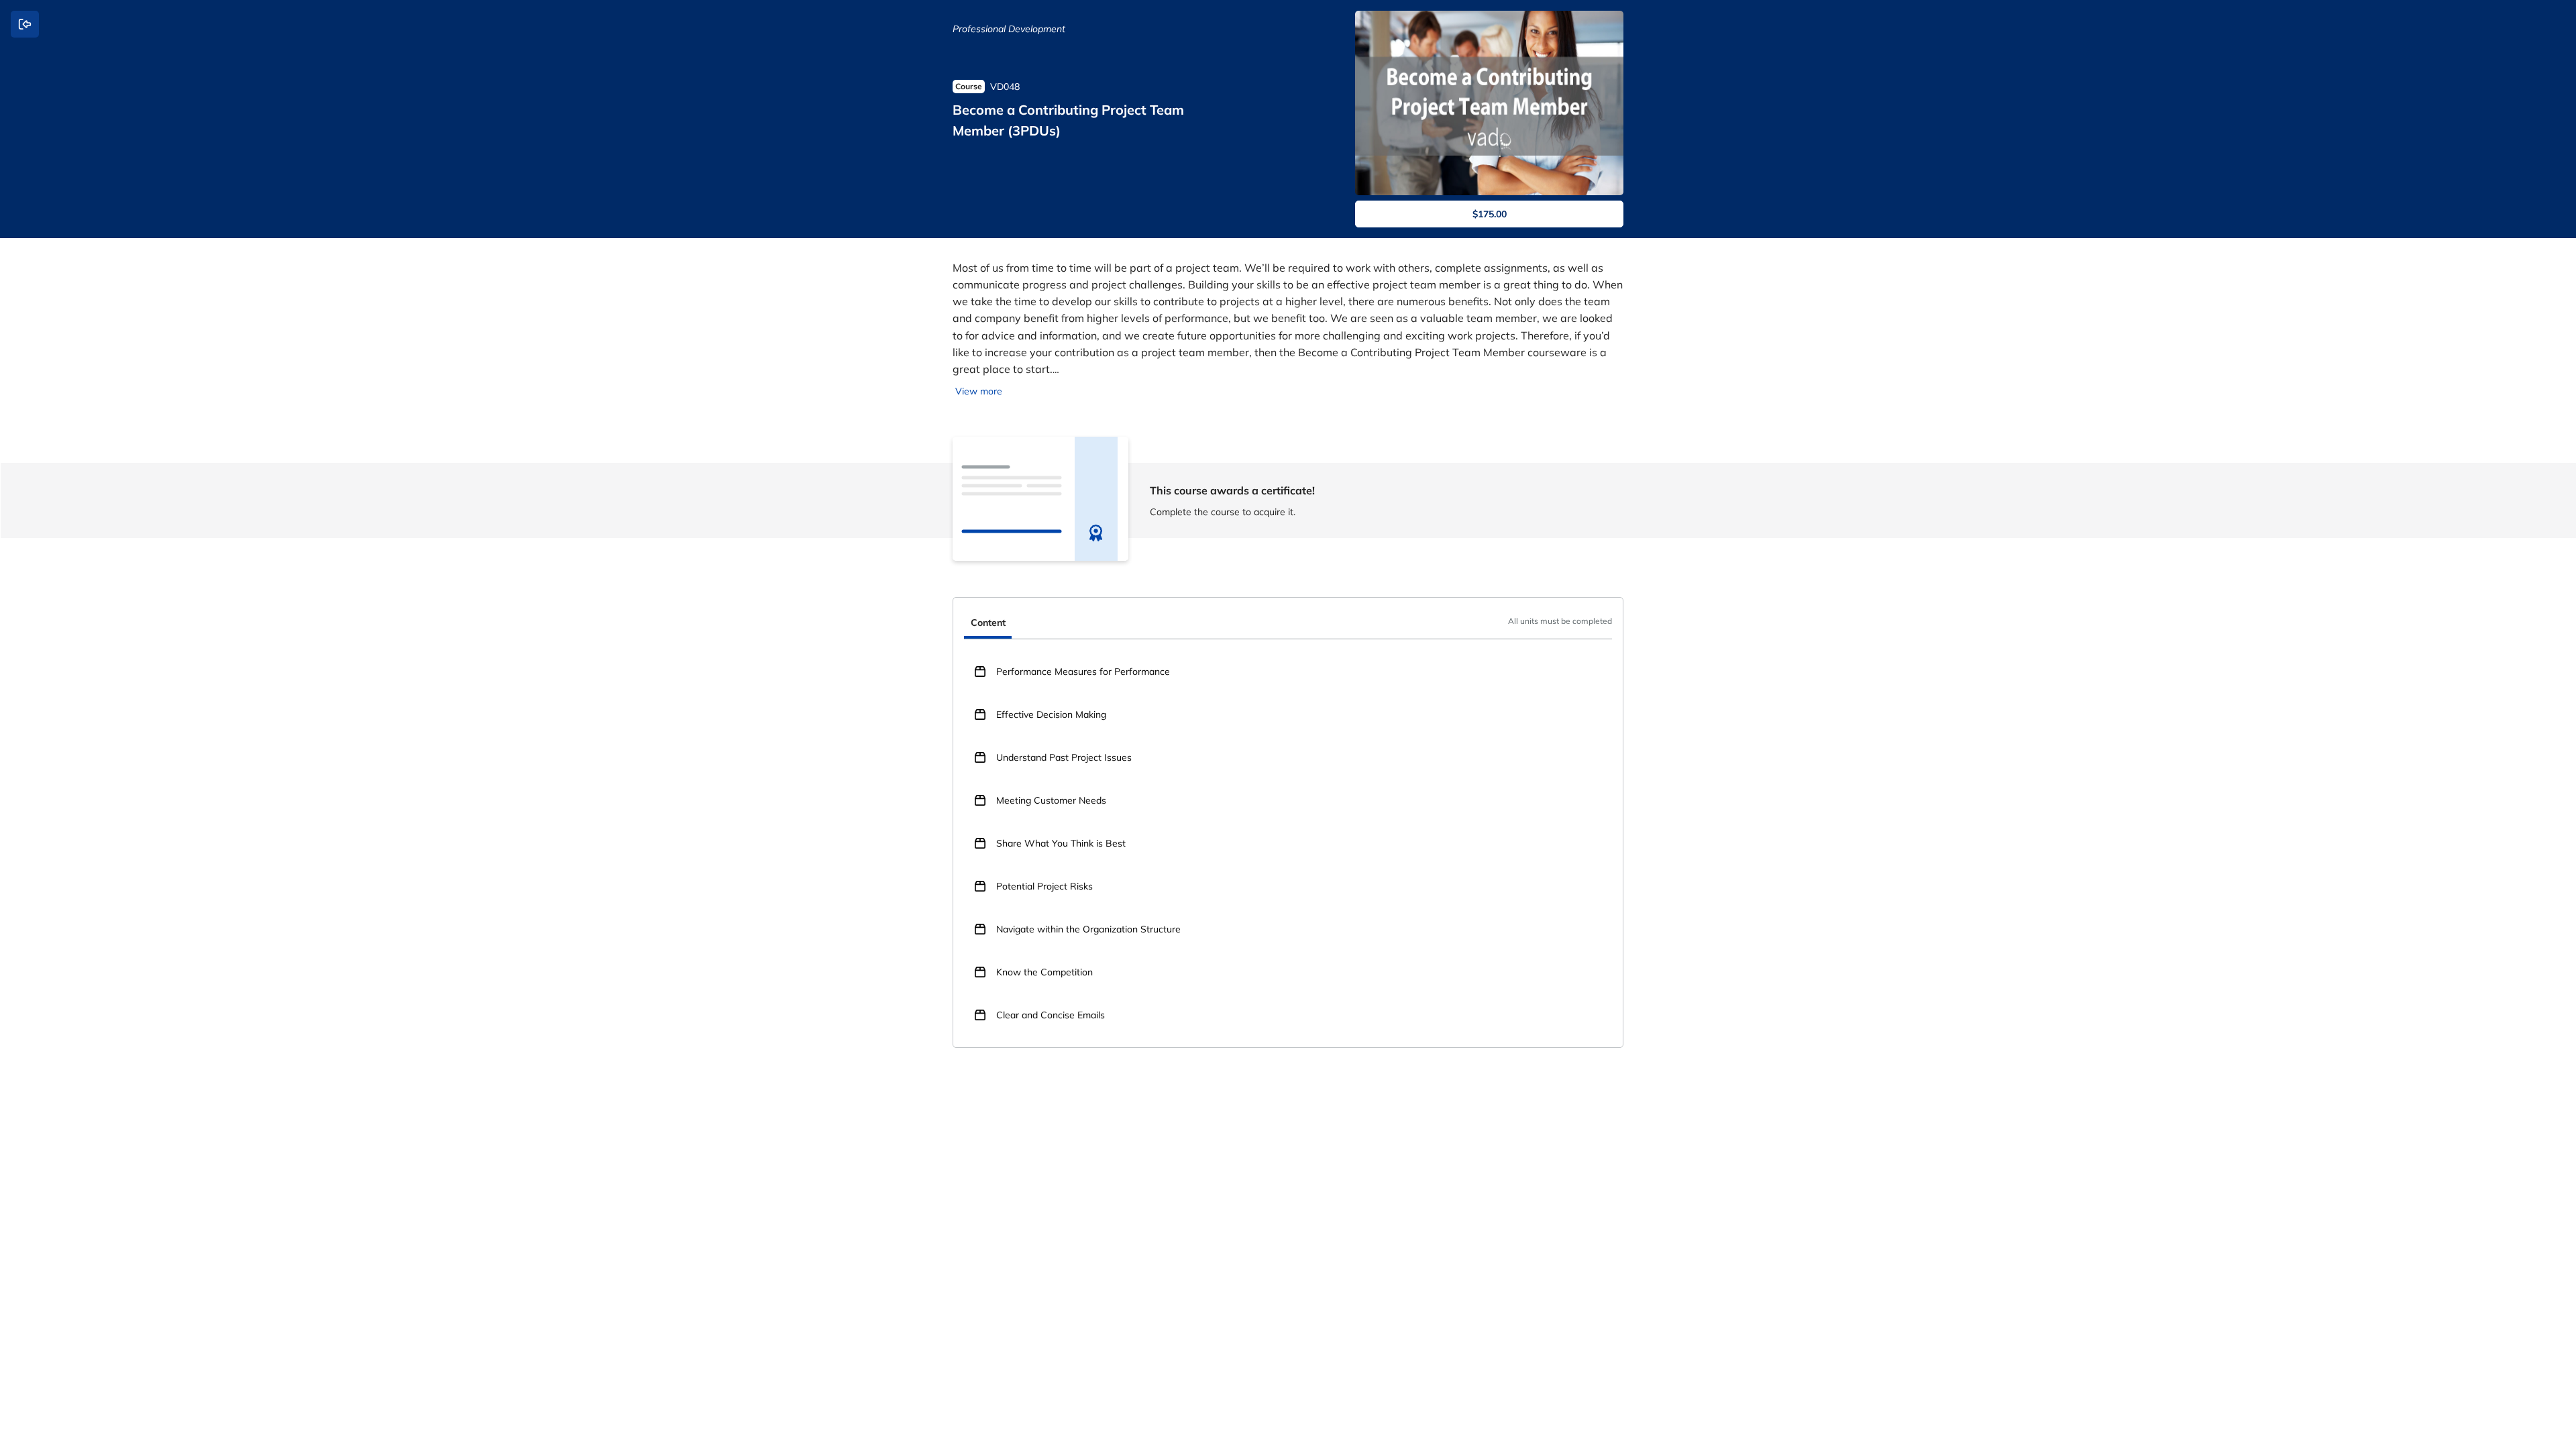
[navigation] (1288, 624)
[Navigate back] (25, 24)
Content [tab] (988, 623)
